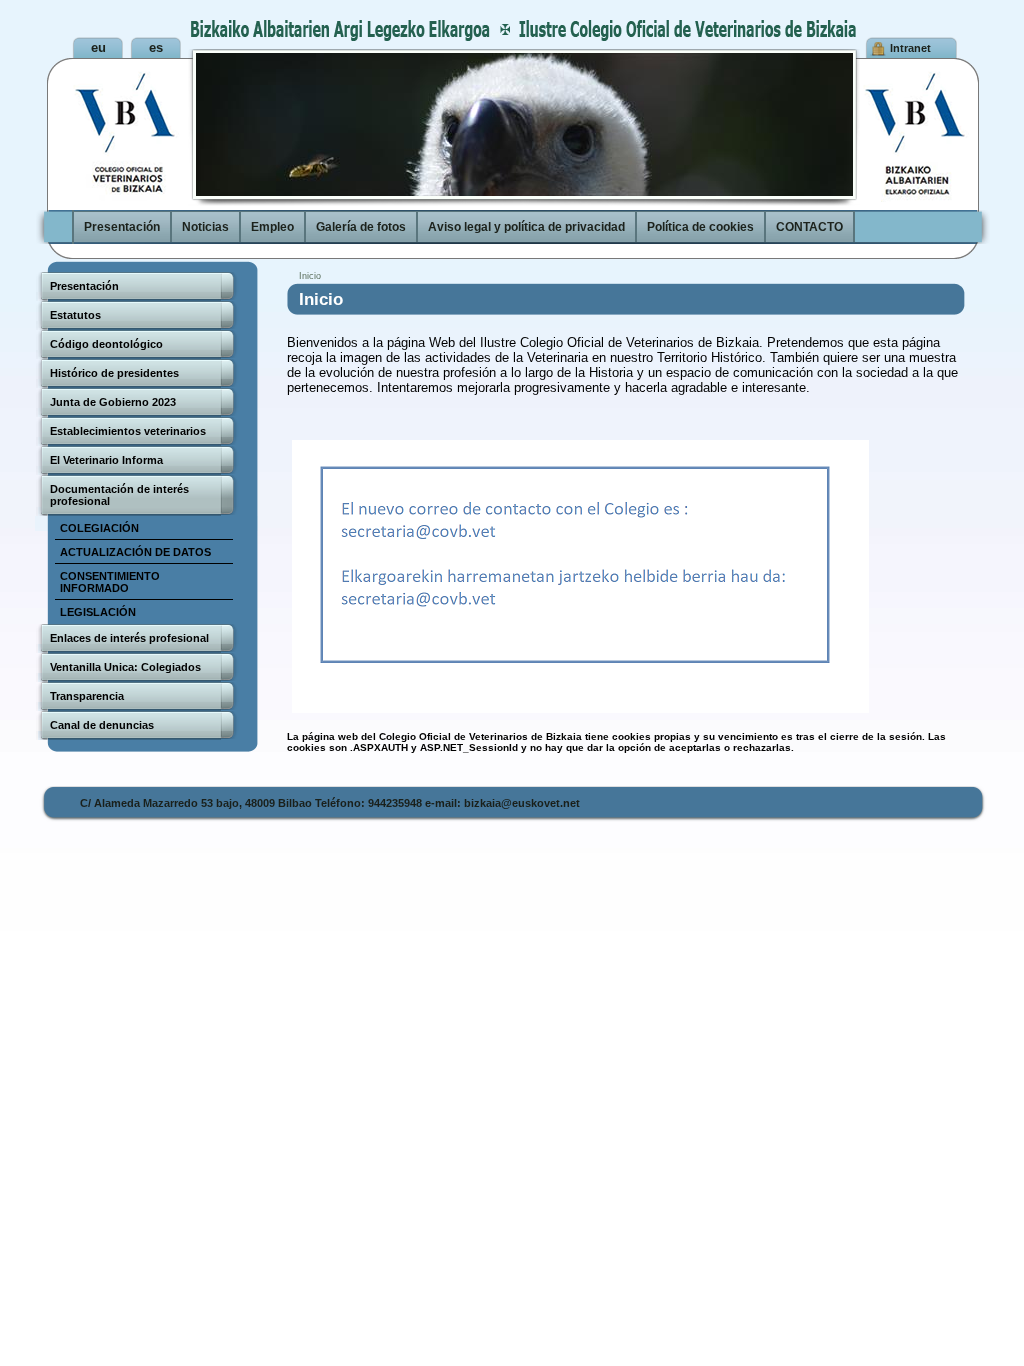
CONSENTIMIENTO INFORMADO (110, 582)
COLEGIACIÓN (99, 528)
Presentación (122, 227)
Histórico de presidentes (114, 373)
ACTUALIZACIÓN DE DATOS (135, 552)
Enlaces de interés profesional (129, 638)
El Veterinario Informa (106, 460)
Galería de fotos (361, 227)
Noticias (205, 227)
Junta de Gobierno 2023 (113, 402)
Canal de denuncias (102, 725)
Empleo (272, 227)
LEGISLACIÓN (98, 612)
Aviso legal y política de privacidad (526, 227)
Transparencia (87, 696)
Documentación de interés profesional (119, 495)
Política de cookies (700, 227)
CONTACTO (809, 227)
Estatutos (75, 315)
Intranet (910, 48)
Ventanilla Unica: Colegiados (125, 667)
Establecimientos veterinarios (128, 431)
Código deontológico (106, 344)
